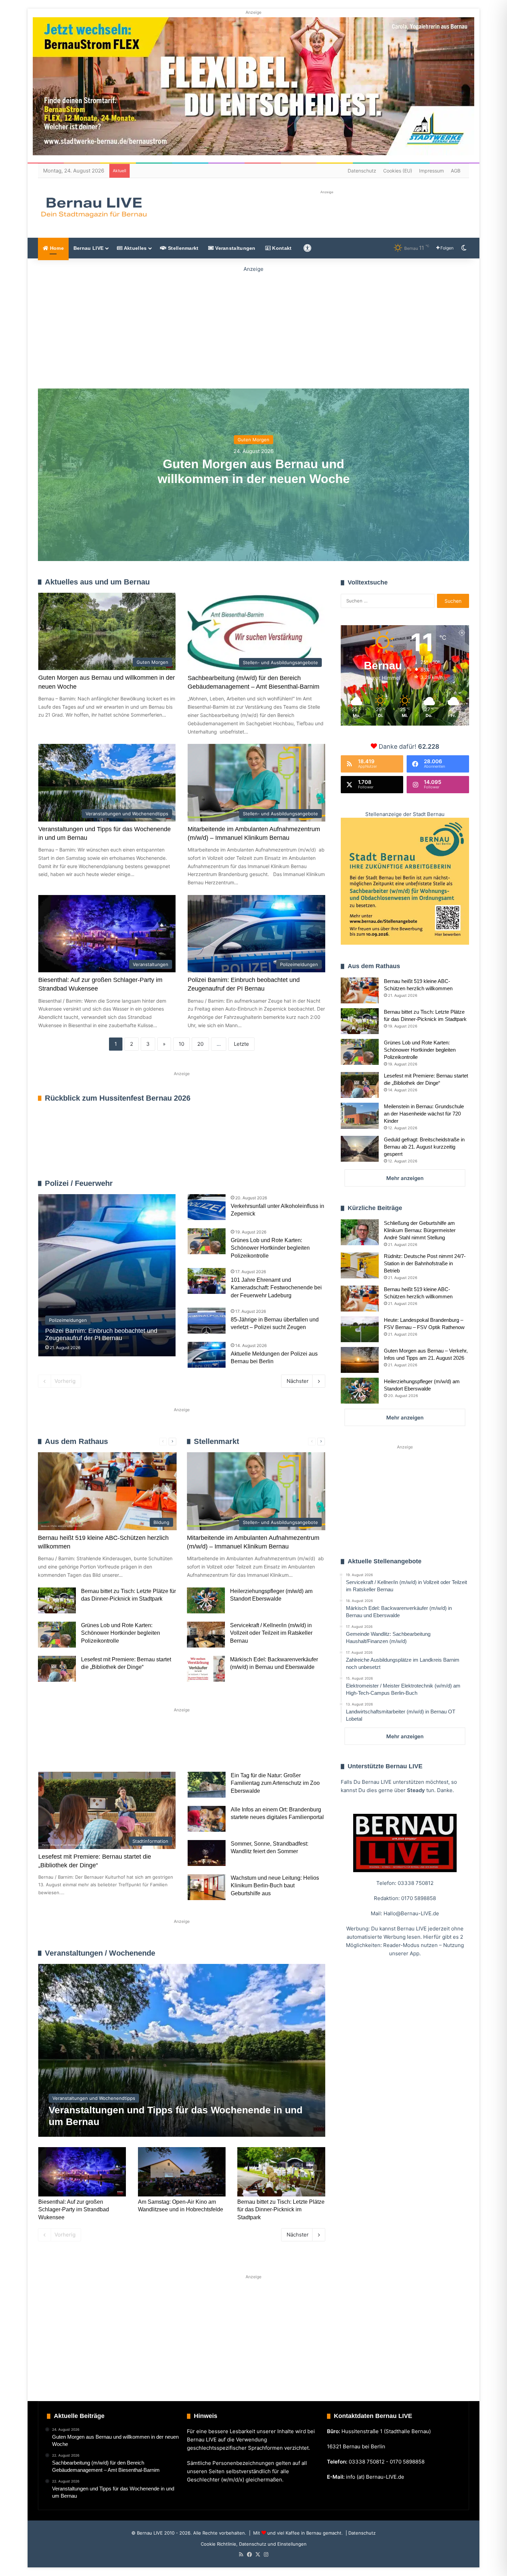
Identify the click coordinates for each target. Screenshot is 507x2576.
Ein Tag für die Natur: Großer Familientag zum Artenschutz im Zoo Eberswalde (275, 1783)
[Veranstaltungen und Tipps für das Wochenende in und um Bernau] (182, 2050)
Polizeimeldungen (305, 1183)
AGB (456, 171)
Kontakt (281, 248)
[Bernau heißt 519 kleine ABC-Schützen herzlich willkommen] (360, 990)
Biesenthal (295, 1749)
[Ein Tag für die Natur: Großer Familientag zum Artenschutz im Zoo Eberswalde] (207, 1785)
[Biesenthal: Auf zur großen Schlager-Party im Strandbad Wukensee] (82, 2172)
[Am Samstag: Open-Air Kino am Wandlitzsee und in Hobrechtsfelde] (182, 2172)
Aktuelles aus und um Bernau (97, 582)
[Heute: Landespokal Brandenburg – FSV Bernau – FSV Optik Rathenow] (360, 1329)
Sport (94, 1749)
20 (200, 1044)
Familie (57, 1749)
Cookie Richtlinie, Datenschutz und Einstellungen (254, 2544)
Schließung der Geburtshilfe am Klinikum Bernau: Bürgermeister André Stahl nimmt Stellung (420, 1230)
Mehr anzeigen (405, 1178)
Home (56, 248)
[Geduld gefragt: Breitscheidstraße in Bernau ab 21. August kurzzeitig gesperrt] (360, 1149)
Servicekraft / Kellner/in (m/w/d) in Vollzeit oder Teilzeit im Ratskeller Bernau (271, 1633)
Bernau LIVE (88, 248)
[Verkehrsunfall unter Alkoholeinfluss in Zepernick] (207, 1207)
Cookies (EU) (398, 171)
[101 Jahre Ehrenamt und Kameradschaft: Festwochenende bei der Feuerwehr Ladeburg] (207, 1281)
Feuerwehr (272, 1183)
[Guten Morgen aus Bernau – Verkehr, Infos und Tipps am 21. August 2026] (360, 1360)
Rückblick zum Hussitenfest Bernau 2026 (118, 1098)
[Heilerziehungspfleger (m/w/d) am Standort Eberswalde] (206, 1600)
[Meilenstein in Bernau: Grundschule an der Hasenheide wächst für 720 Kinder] (360, 1116)
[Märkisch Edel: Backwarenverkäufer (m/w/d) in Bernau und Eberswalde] (206, 1669)
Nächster (298, 1381)
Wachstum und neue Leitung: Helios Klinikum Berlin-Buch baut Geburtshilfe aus (275, 1886)
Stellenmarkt (183, 248)
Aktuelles (135, 248)
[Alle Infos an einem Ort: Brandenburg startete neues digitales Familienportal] (207, 1819)
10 (181, 1044)
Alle (253, 1183)
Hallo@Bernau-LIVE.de (411, 1913)
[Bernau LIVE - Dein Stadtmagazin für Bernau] (93, 207)
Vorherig (65, 1381)
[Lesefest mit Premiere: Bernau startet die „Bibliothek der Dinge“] (57, 1669)
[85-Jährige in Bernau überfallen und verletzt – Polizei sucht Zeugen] (207, 1321)
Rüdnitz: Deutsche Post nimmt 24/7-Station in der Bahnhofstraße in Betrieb (425, 1263)
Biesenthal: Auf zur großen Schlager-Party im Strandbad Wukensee (74, 2210)
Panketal (251, 1749)
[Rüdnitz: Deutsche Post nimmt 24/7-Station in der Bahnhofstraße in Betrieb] (360, 1265)
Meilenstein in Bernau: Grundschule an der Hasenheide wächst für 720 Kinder (424, 1114)
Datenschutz (362, 171)
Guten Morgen (254, 440)
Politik (130, 1749)
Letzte (241, 1044)
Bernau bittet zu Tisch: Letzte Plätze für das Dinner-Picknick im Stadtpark (281, 2210)
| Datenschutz (360, 2533)
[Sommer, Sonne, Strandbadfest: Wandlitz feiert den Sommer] (207, 1853)
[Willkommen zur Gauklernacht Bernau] (254, 326)
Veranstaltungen (235, 248)
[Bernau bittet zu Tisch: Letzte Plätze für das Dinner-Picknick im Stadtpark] (57, 1600)
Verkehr (168, 1749)
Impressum (431, 171)
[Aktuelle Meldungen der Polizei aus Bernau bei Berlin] (207, 1355)
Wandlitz (209, 1749)
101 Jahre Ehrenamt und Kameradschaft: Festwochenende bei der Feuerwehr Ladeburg (276, 1288)
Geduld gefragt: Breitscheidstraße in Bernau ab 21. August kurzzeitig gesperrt (424, 1147)
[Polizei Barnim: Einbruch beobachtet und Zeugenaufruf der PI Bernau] (107, 1275)
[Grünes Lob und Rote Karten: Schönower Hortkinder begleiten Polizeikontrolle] (207, 1241)
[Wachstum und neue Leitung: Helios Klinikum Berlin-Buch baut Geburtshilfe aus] (207, 1887)
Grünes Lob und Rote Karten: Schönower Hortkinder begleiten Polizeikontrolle (270, 1248)
